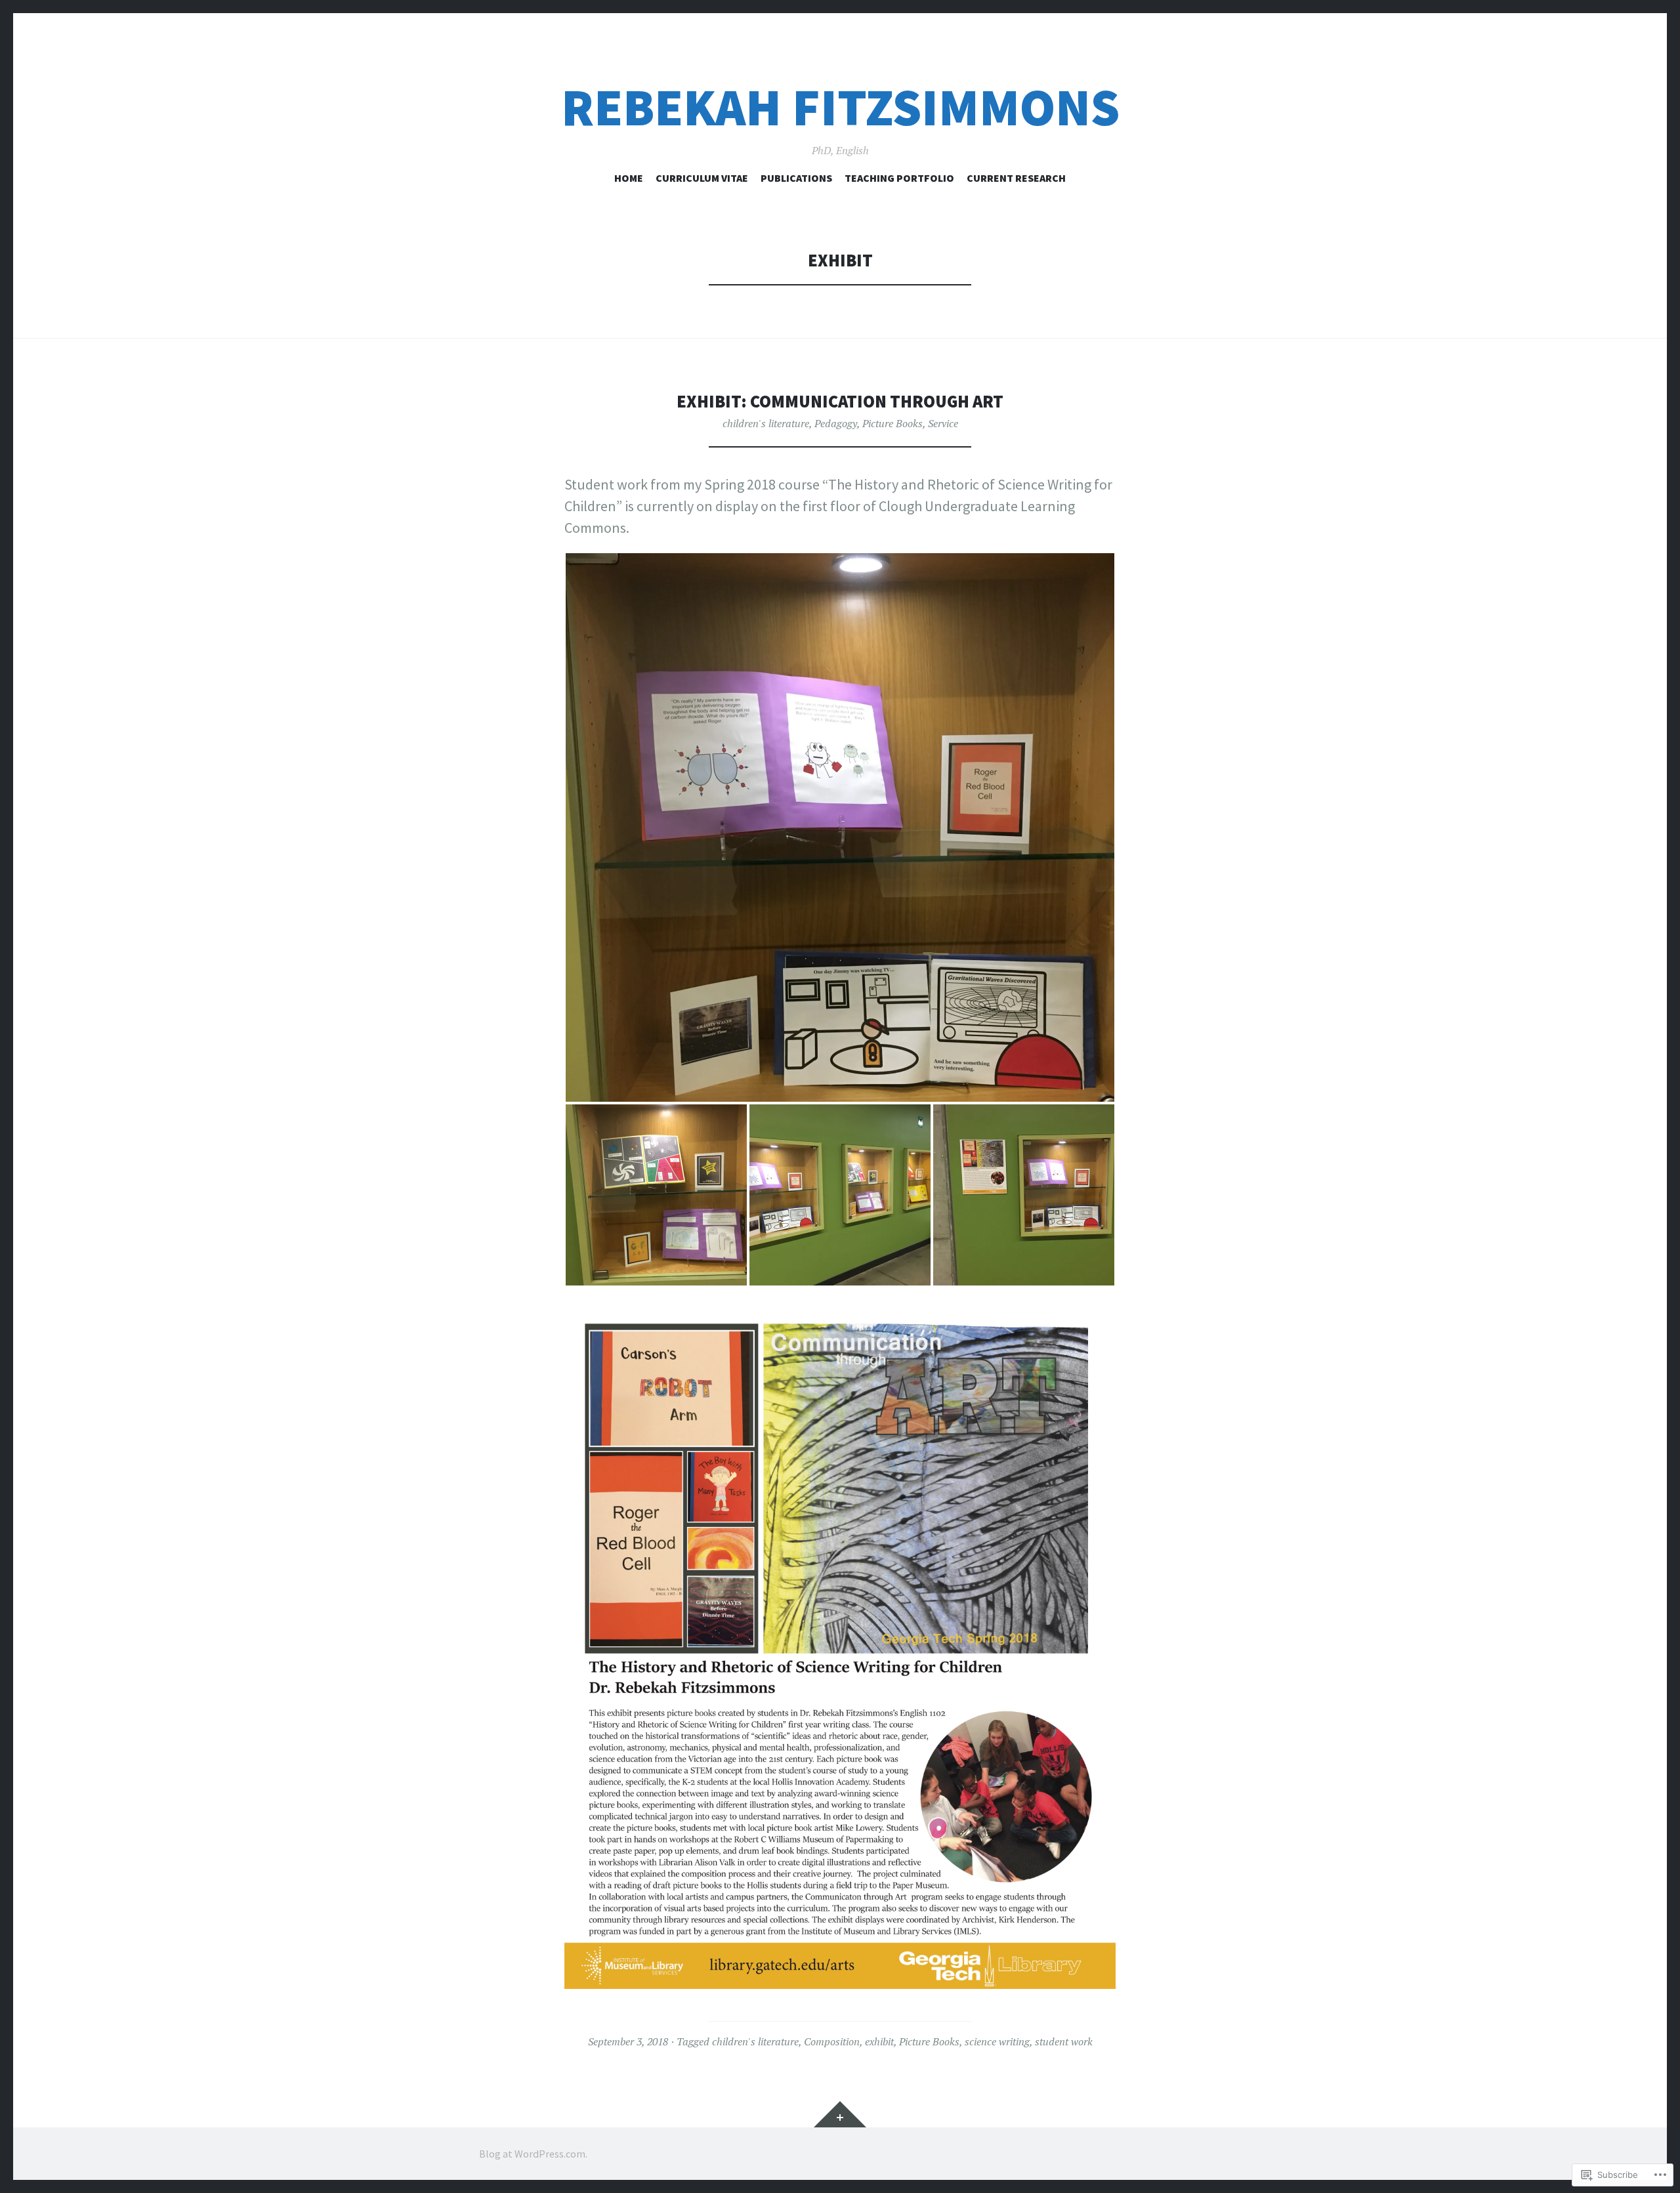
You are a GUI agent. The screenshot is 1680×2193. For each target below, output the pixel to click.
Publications (796, 178)
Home (629, 178)
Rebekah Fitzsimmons (840, 107)
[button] (840, 827)
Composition (832, 2041)
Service (943, 423)
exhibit (879, 2041)
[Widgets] (840, 2114)
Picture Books (892, 423)
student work (1064, 2041)
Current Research (1016, 178)
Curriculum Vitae (702, 178)
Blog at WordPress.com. (533, 2154)
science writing (997, 2041)
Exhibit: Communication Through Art (840, 401)
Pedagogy (836, 423)
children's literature (766, 423)
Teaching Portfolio (899, 178)
